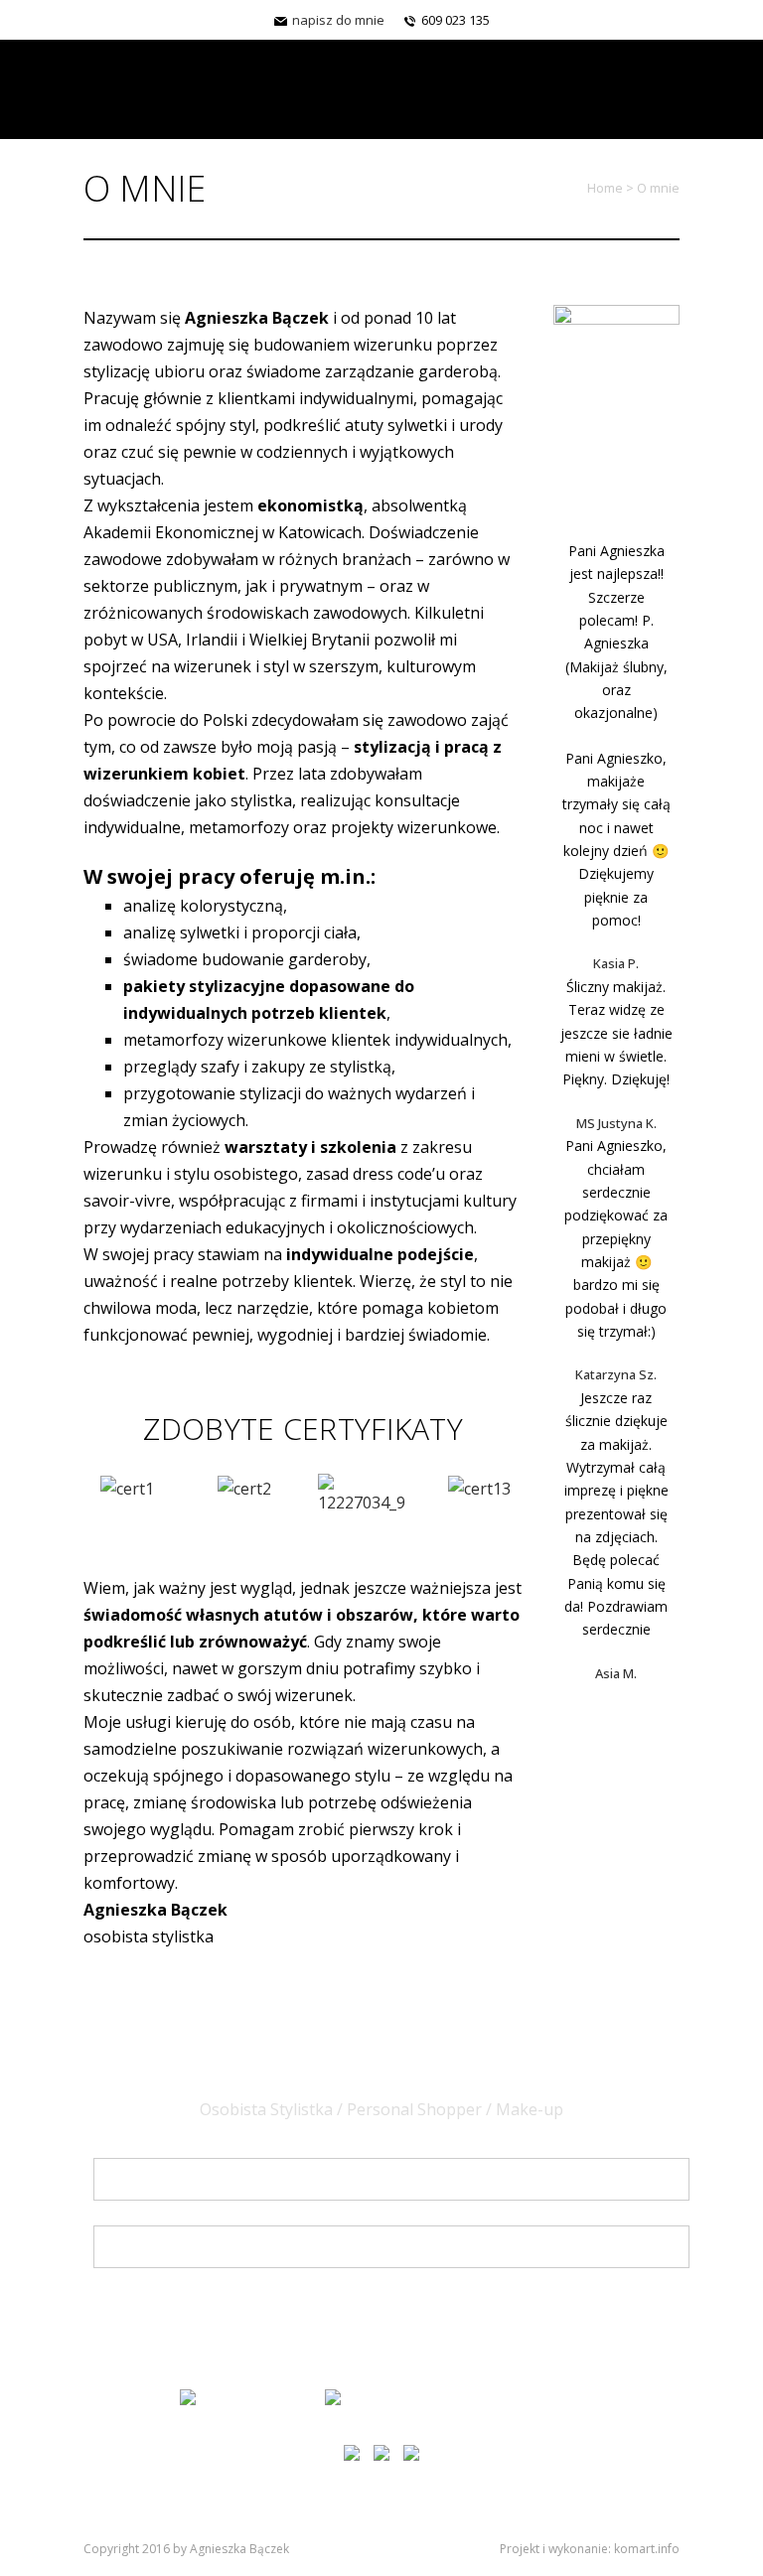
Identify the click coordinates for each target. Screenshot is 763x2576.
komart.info (647, 2549)
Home (605, 188)
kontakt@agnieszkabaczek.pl (462, 2395)
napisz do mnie (337, 20)
